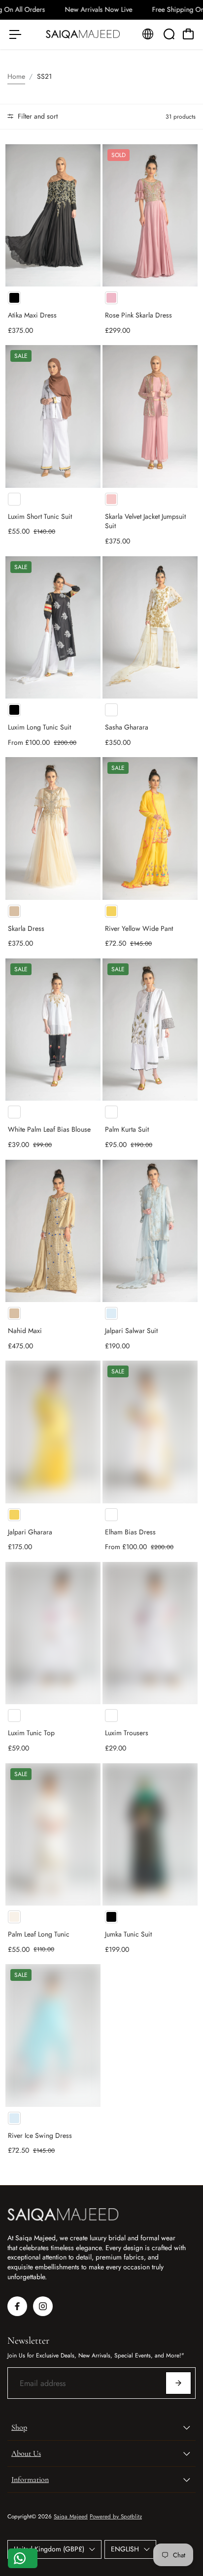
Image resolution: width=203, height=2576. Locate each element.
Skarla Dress (26, 928)
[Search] (169, 34)
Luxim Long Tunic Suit (39, 727)
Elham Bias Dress (130, 1532)
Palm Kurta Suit (127, 1129)
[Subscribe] (178, 2383)
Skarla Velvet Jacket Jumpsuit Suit (145, 521)
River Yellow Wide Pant (139, 928)
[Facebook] (17, 2306)
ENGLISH (125, 2549)
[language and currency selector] (148, 34)
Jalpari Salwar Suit (131, 1331)
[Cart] (188, 34)
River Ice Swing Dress (40, 2135)
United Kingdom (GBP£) (49, 2549)
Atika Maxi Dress (32, 315)
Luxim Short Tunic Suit (40, 516)
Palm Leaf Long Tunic (39, 1934)
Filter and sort (37, 116)
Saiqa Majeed (71, 2516)
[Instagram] (43, 2306)
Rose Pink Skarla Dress (138, 315)
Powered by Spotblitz (116, 2516)
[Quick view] (91, 154)
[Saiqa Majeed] (83, 34)
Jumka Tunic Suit (128, 1934)
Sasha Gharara (127, 727)
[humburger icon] (15, 34)
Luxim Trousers (127, 1733)
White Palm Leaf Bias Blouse (49, 1129)
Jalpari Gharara (30, 1532)
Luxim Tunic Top (31, 1733)
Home (16, 76)
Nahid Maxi (25, 1331)
